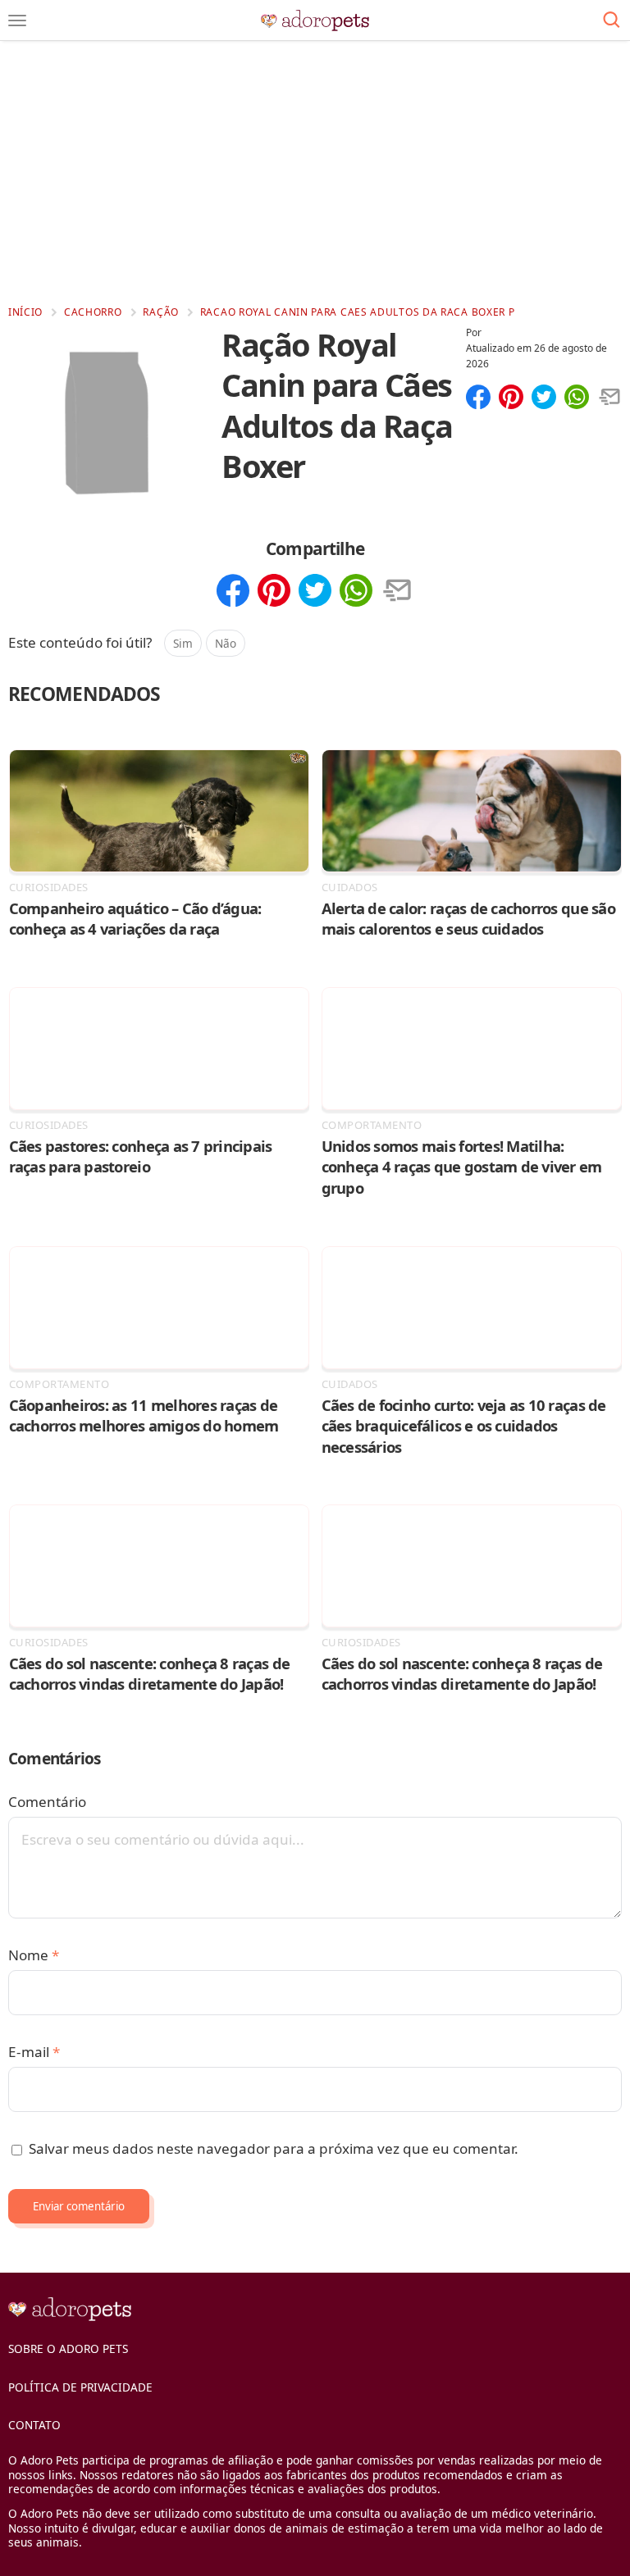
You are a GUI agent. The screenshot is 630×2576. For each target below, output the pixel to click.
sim (183, 643)
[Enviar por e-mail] (609, 398)
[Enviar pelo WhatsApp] (577, 398)
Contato (34, 2425)
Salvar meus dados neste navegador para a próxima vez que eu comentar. (274, 2148)
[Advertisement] (315, 172)
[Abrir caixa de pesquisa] (612, 20)
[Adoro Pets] (315, 20)
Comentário (47, 1802)
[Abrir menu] (17, 20)
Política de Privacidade (80, 2387)
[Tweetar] (544, 398)
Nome (34, 1955)
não (226, 643)
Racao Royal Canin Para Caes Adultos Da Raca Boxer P (358, 312)
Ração (161, 312)
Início (25, 312)
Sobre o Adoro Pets (68, 2348)
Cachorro (93, 312)
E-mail (34, 2052)
